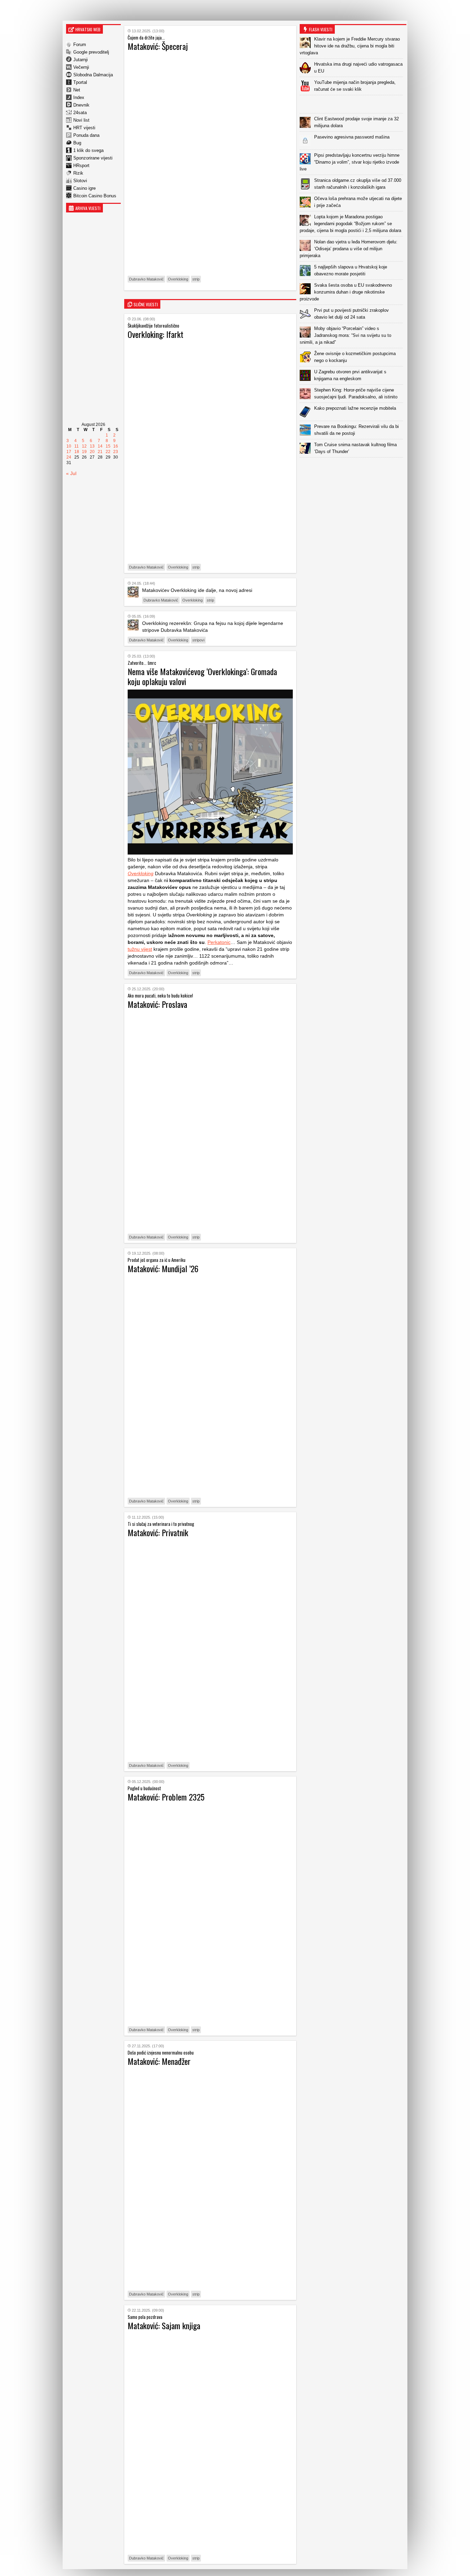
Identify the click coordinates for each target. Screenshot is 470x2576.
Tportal (80, 82)
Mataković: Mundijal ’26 (163, 1268)
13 (92, 446)
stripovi (198, 640)
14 (100, 446)
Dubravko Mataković (146, 279)
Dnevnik (81, 105)
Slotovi (80, 181)
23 (116, 452)
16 (116, 446)
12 (84, 446)
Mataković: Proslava (157, 1004)
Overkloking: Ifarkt (156, 334)
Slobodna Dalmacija (93, 75)
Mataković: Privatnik (158, 1532)
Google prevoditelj (91, 52)
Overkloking (178, 279)
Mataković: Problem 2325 (166, 1797)
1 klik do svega (88, 150)
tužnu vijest (140, 949)
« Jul (71, 473)
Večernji (81, 67)
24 (69, 457)
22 (108, 452)
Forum (80, 45)
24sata (80, 113)
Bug (77, 143)
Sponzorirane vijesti (93, 158)
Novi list (81, 120)
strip (196, 279)
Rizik (78, 173)
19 (84, 452)
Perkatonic (219, 942)
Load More (353, 468)
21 (100, 452)
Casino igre (84, 188)
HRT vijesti (84, 128)
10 (69, 446)
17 (69, 452)
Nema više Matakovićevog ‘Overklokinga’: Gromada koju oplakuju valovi (202, 676)
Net (77, 90)
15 (108, 446)
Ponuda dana (86, 135)
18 (77, 452)
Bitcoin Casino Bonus (95, 196)
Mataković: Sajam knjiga (164, 2325)
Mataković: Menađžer (159, 2061)
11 (77, 446)
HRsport (81, 166)
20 (92, 452)
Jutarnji (81, 60)
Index (79, 97)
